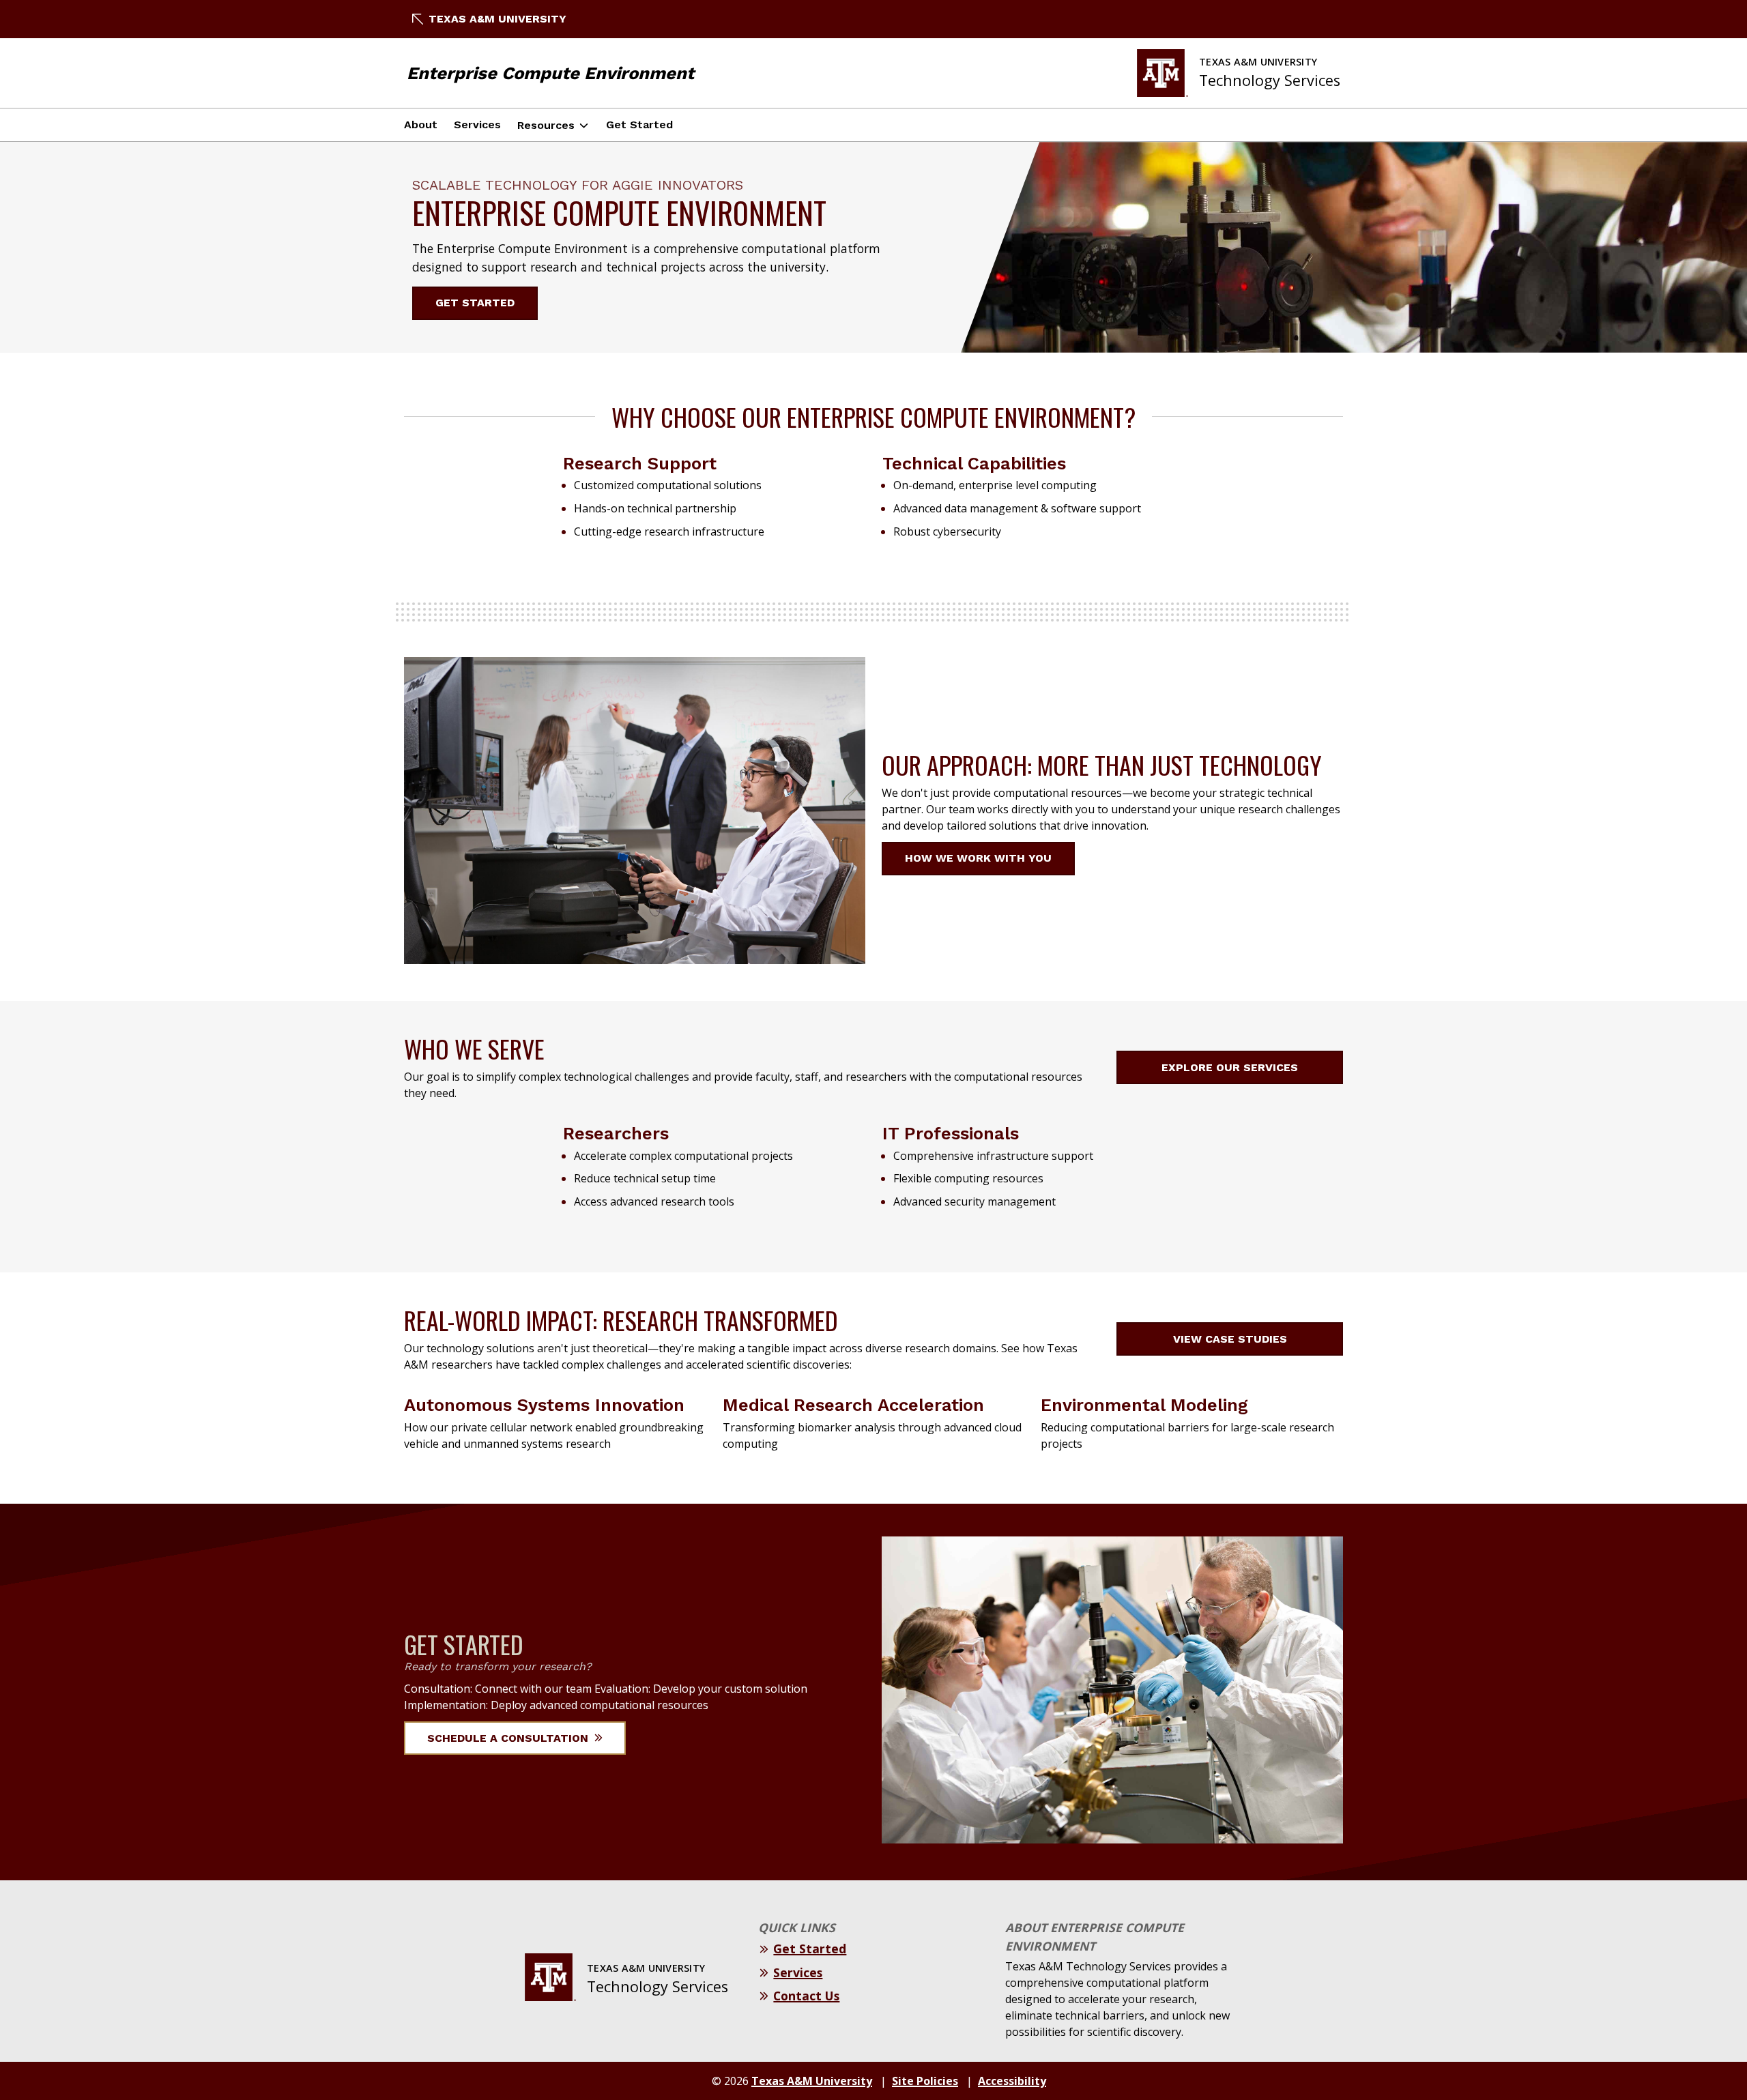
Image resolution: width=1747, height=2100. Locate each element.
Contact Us (806, 1996)
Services (477, 125)
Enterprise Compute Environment (550, 73)
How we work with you (978, 858)
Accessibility (1012, 2081)
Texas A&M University (497, 19)
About (421, 125)
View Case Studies (1230, 1339)
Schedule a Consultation (509, 1738)
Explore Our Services (1230, 1067)
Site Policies (925, 2081)
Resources (546, 125)
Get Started (639, 125)
